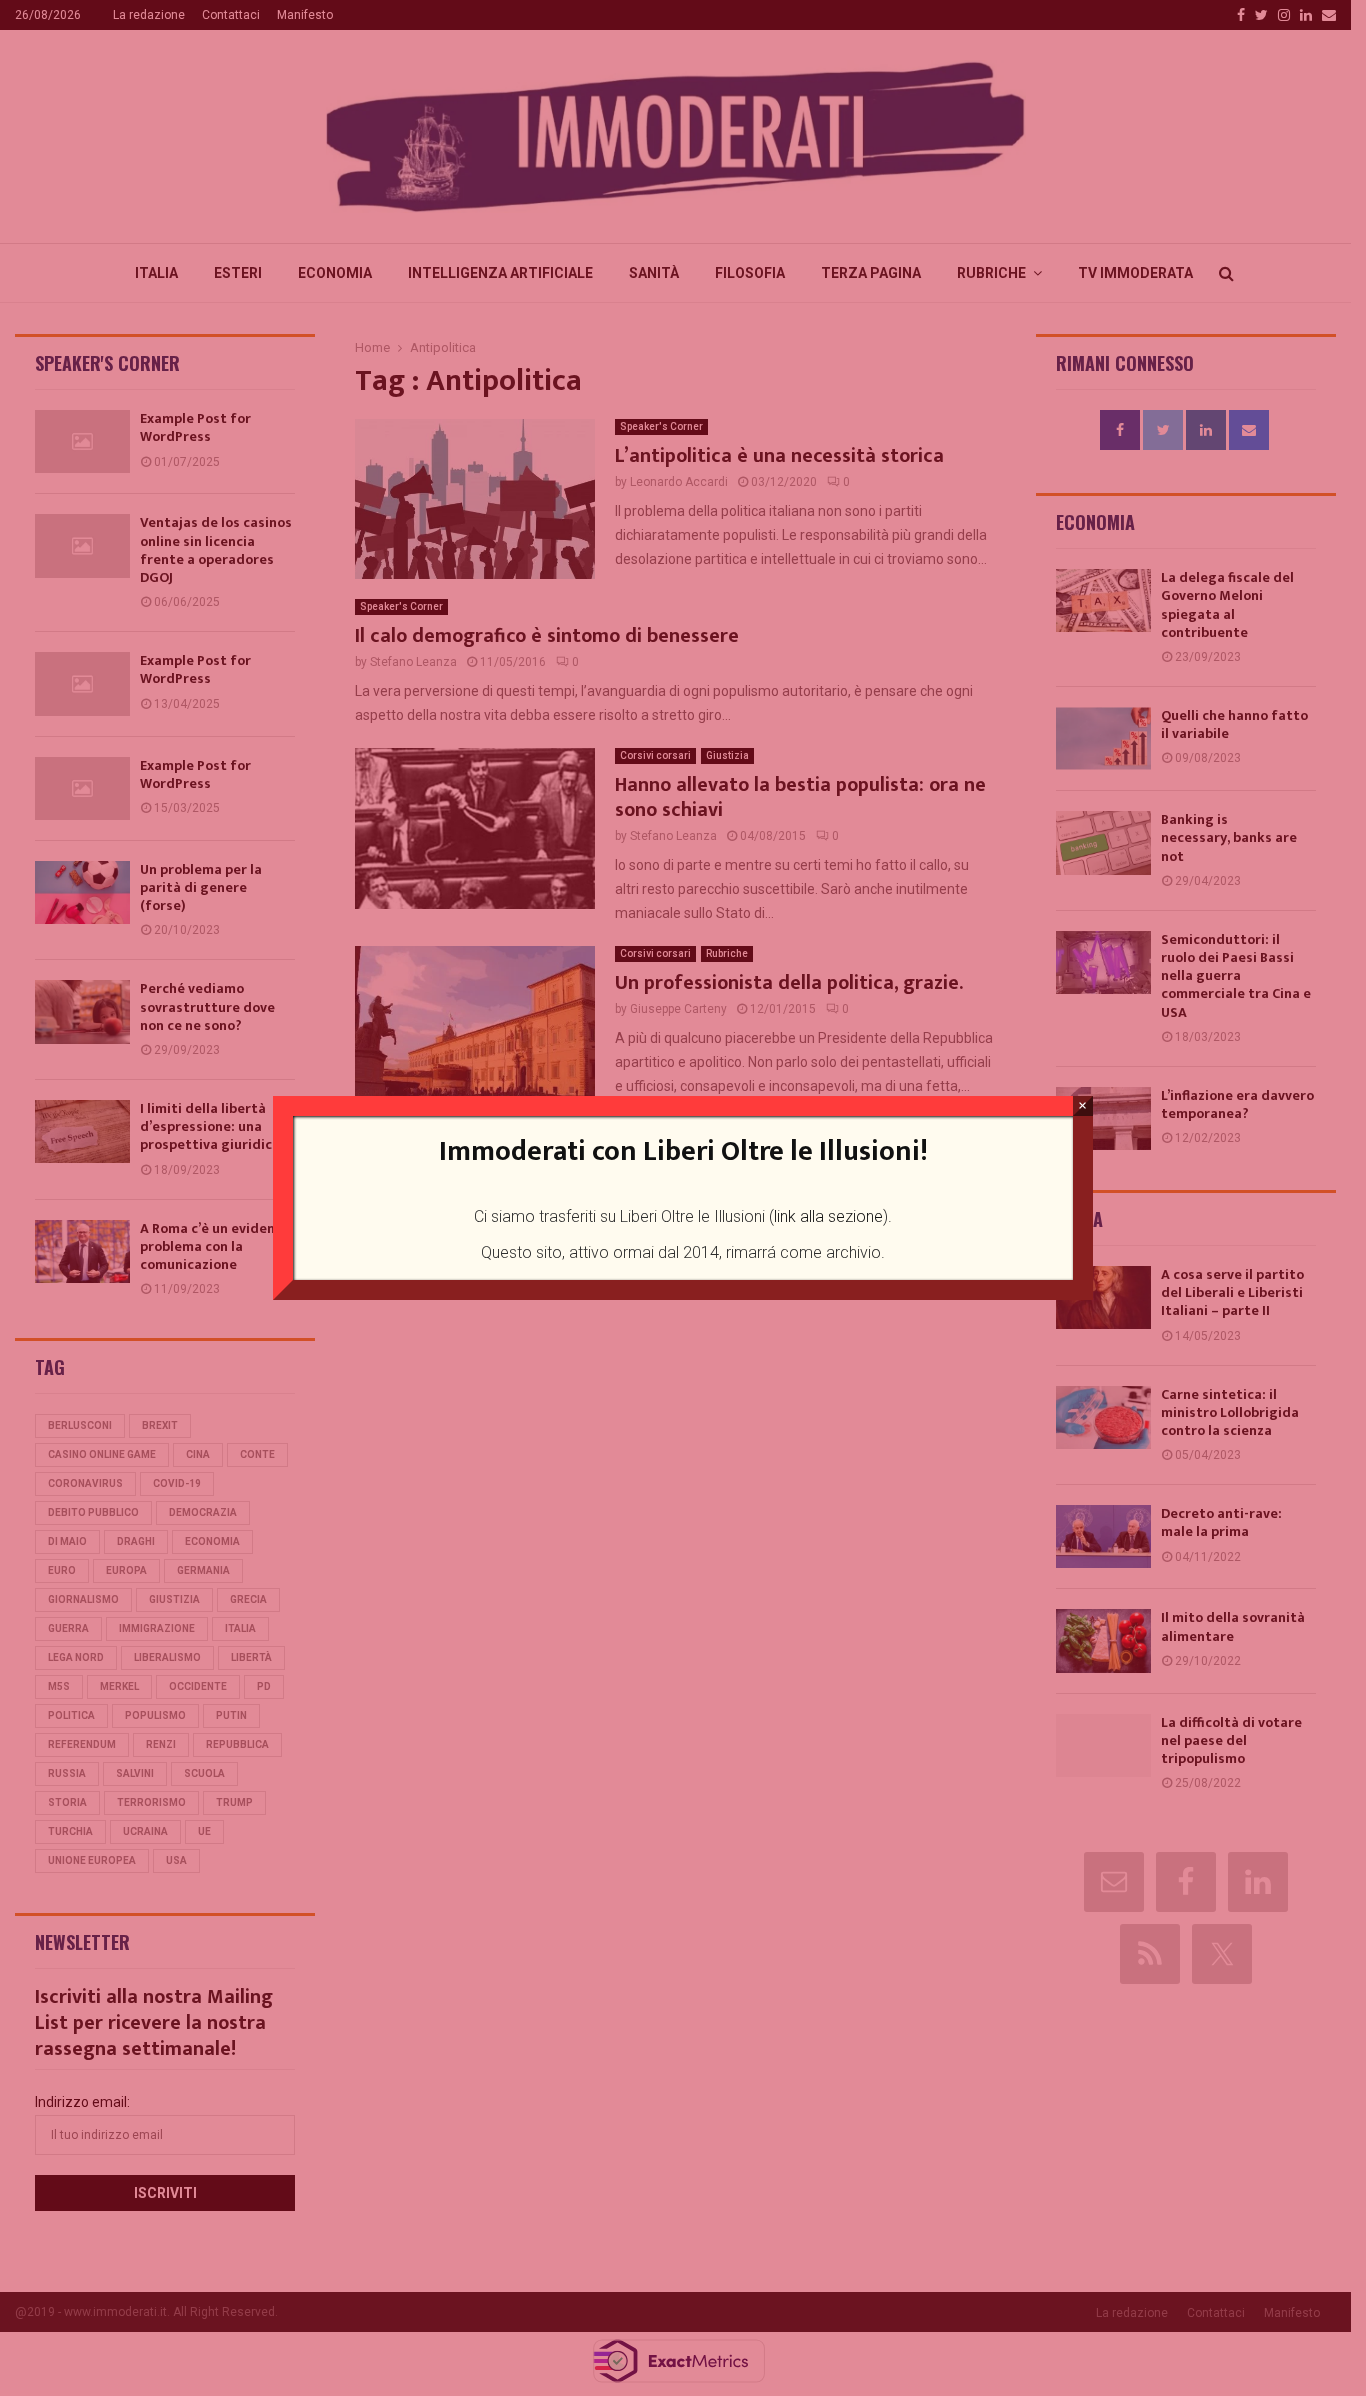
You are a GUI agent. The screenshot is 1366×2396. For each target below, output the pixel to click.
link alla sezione (828, 1216)
